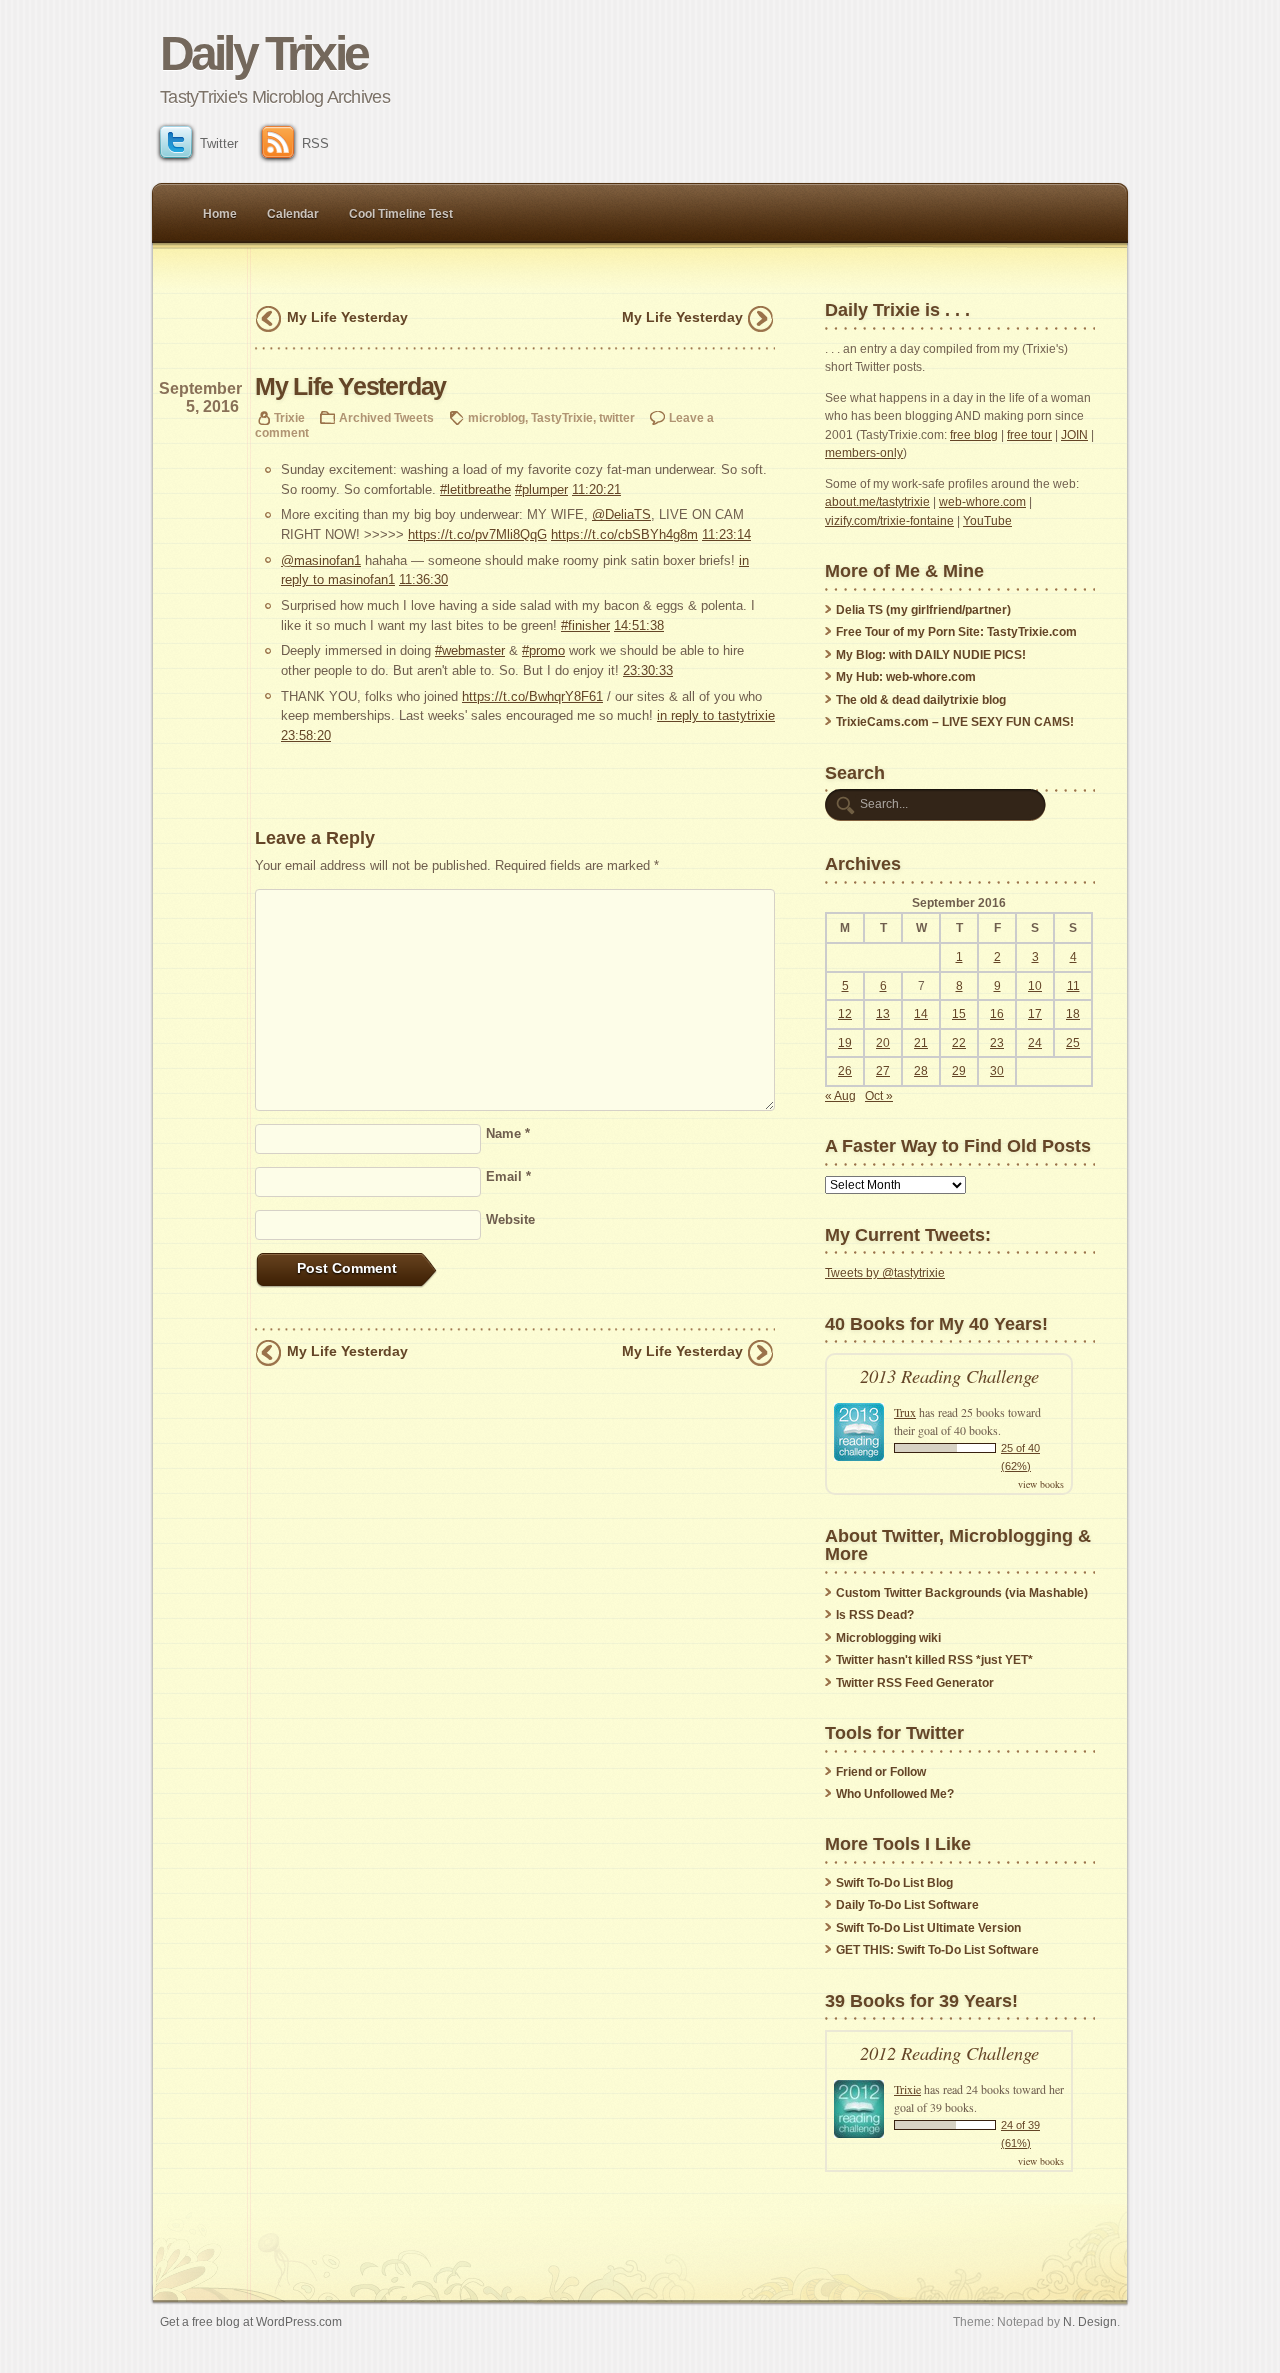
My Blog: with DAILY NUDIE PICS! (931, 655)
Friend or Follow (881, 1772)
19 (845, 1043)
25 (1073, 1043)
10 (1035, 986)
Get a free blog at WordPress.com (251, 2321)
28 (921, 1071)
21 (921, 1043)
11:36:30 (423, 579)
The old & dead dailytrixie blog (921, 700)
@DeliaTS (621, 514)
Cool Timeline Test (401, 214)
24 (1035, 1043)
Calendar (293, 214)
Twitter (219, 143)
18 (1073, 1014)
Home (220, 214)
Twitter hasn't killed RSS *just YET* (934, 1660)
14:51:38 (639, 625)
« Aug (840, 1096)
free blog (974, 435)
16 (997, 1014)
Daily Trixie (263, 53)
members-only (864, 453)
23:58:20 (306, 735)
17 (1035, 1014)
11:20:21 (596, 489)
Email (508, 1176)
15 (959, 1014)
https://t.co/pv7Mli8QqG (477, 534)
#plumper (541, 489)
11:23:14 (726, 534)
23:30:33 (648, 670)
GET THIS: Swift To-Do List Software (937, 1950)
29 (959, 1071)
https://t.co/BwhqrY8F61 (532, 696)
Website (510, 1219)
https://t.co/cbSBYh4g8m (624, 534)
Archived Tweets (386, 417)
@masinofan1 (321, 560)
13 (883, 1014)
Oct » (879, 1096)
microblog (496, 417)
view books (1041, 1484)
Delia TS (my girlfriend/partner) (923, 610)
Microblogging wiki (888, 1638)
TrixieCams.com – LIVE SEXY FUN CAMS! (955, 722)
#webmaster (470, 650)
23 (997, 1043)
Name (508, 1133)
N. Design (1090, 2321)
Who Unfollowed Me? (895, 1794)
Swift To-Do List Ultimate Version (928, 1928)
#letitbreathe (475, 489)
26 (845, 1071)
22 (959, 1043)
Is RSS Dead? (875, 1615)
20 (883, 1043)
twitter (617, 417)
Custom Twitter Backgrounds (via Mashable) (962, 1593)
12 (845, 1014)
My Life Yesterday (347, 317)
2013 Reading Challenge (949, 1375)
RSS (315, 143)
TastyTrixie (562, 417)
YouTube (987, 521)
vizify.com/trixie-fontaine (889, 521)
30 (997, 1071)
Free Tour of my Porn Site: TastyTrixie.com (956, 632)
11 (1073, 986)
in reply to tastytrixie (716, 715)
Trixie (289, 417)
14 (921, 1014)
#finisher (585, 625)
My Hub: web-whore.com (906, 677)
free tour (1029, 435)
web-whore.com (982, 502)
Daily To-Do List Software (907, 1905)
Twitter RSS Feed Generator (915, 1683)
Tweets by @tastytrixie (885, 1273)
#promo (543, 650)
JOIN (1074, 435)
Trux (905, 1412)
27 (883, 1071)
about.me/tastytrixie (877, 502)
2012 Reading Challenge (949, 2052)
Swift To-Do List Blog (894, 1883)
